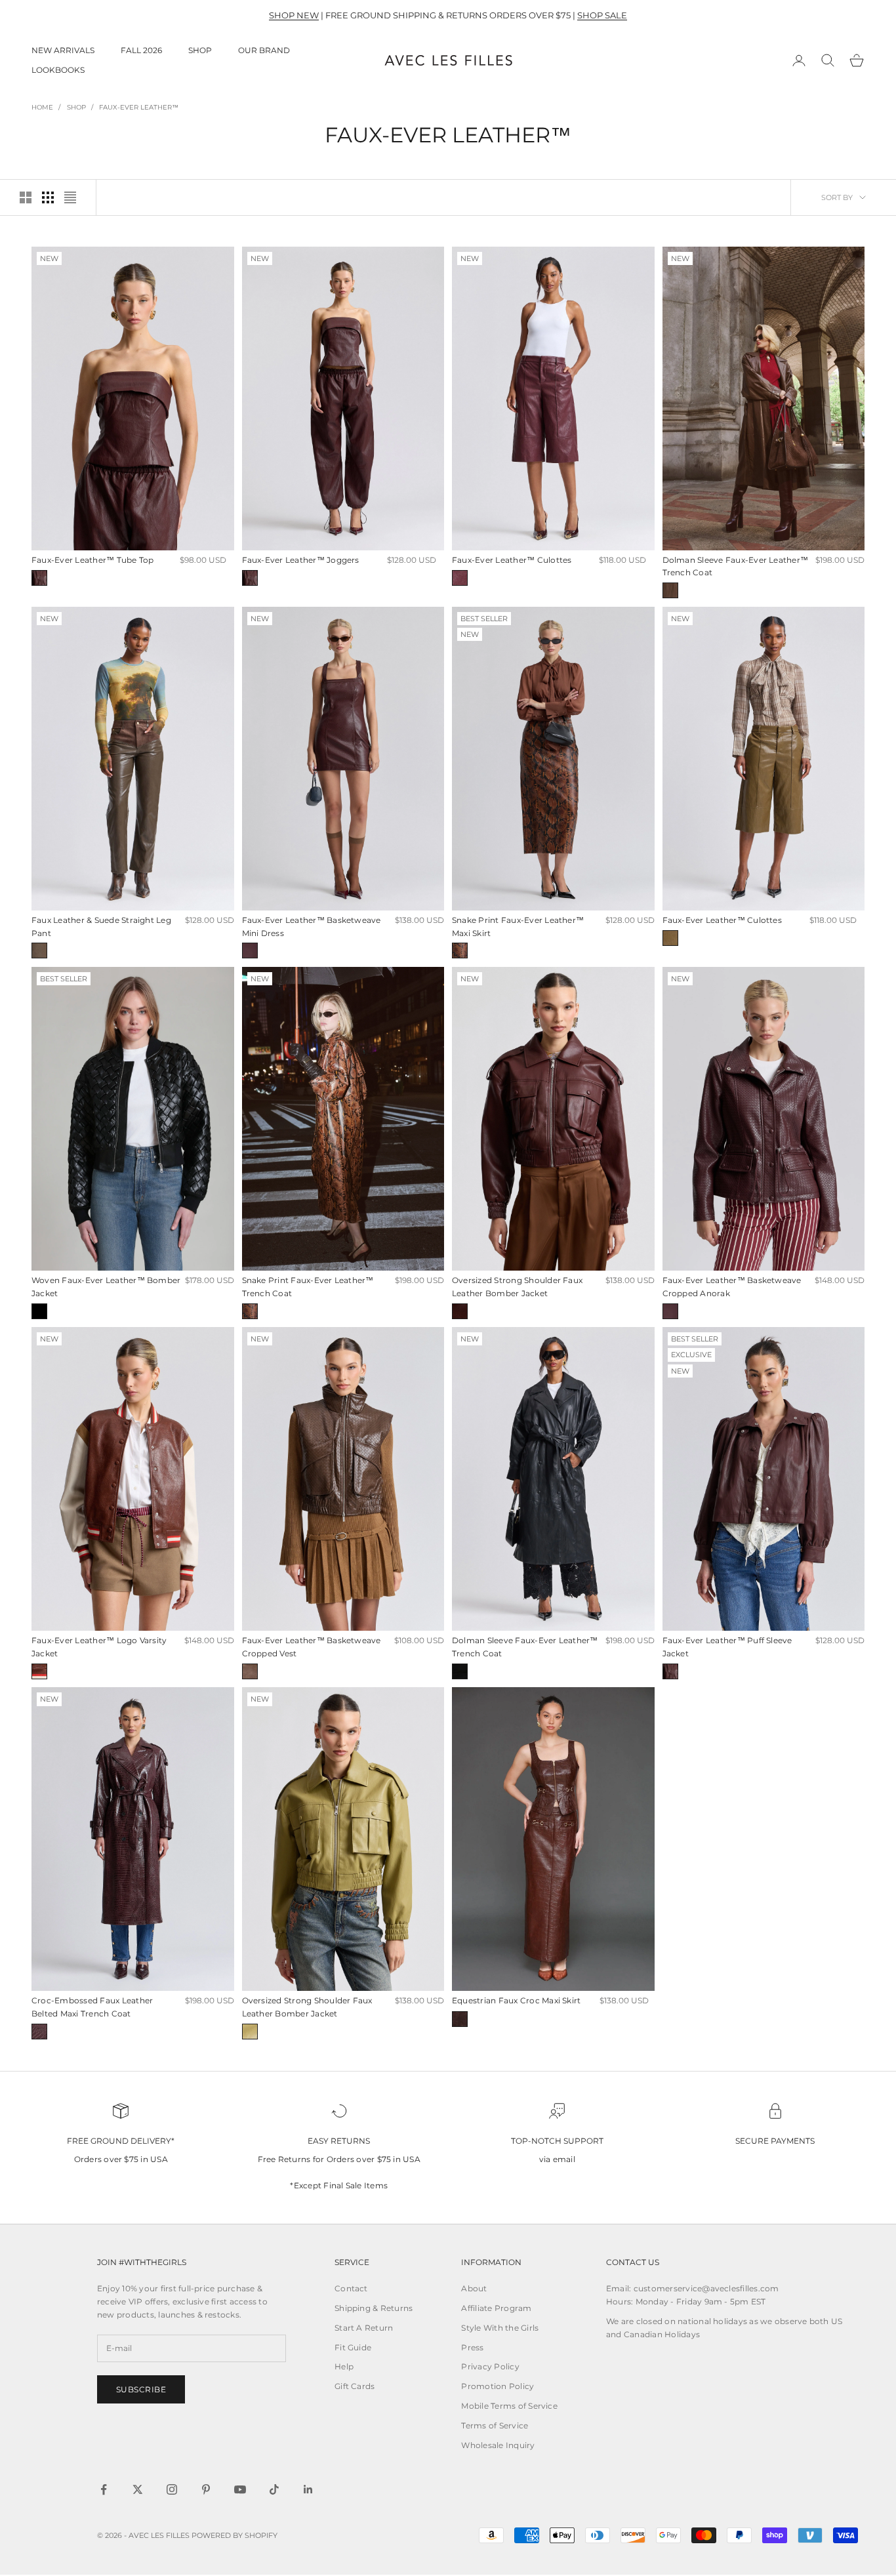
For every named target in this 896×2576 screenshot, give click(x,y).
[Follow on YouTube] (240, 2489)
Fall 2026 (141, 50)
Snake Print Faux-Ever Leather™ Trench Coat (308, 1287)
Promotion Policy (498, 2386)
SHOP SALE (602, 15)
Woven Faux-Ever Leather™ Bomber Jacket (106, 1287)
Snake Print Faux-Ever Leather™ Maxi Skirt (518, 927)
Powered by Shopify (234, 2535)
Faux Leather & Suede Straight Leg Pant (101, 927)
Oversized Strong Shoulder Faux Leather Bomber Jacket (517, 1287)
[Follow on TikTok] (274, 2489)
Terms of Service (495, 2425)
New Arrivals (63, 50)
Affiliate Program (496, 2308)
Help (344, 2366)
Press (472, 2347)
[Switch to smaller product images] (48, 197)
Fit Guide (353, 2347)
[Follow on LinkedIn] (308, 2489)
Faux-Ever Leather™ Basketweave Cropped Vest (312, 1647)
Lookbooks (58, 70)
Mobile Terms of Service (509, 2406)
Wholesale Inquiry (498, 2445)
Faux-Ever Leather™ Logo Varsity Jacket (99, 1647)
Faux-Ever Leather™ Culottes (512, 560)
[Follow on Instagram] (172, 2489)
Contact (351, 2288)
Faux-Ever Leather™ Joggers (301, 560)
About (474, 2288)
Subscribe (141, 2389)
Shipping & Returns (374, 2308)
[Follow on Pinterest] (206, 2489)
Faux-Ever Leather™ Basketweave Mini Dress (312, 927)
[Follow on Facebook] (104, 2489)
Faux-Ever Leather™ (139, 107)
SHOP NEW (294, 15)
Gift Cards (355, 2386)
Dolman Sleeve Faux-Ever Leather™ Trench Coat (736, 566)
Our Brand (264, 50)
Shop (200, 50)
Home (42, 107)
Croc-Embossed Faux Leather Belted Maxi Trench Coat (92, 2007)
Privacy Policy (490, 2366)
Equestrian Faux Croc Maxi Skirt (516, 2000)
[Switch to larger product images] (26, 197)
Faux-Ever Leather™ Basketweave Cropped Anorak (732, 1287)
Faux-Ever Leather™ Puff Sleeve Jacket (727, 1647)
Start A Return (364, 2328)
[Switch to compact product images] (70, 197)
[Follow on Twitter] (138, 2489)
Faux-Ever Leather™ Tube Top (92, 560)
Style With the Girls (500, 2328)
